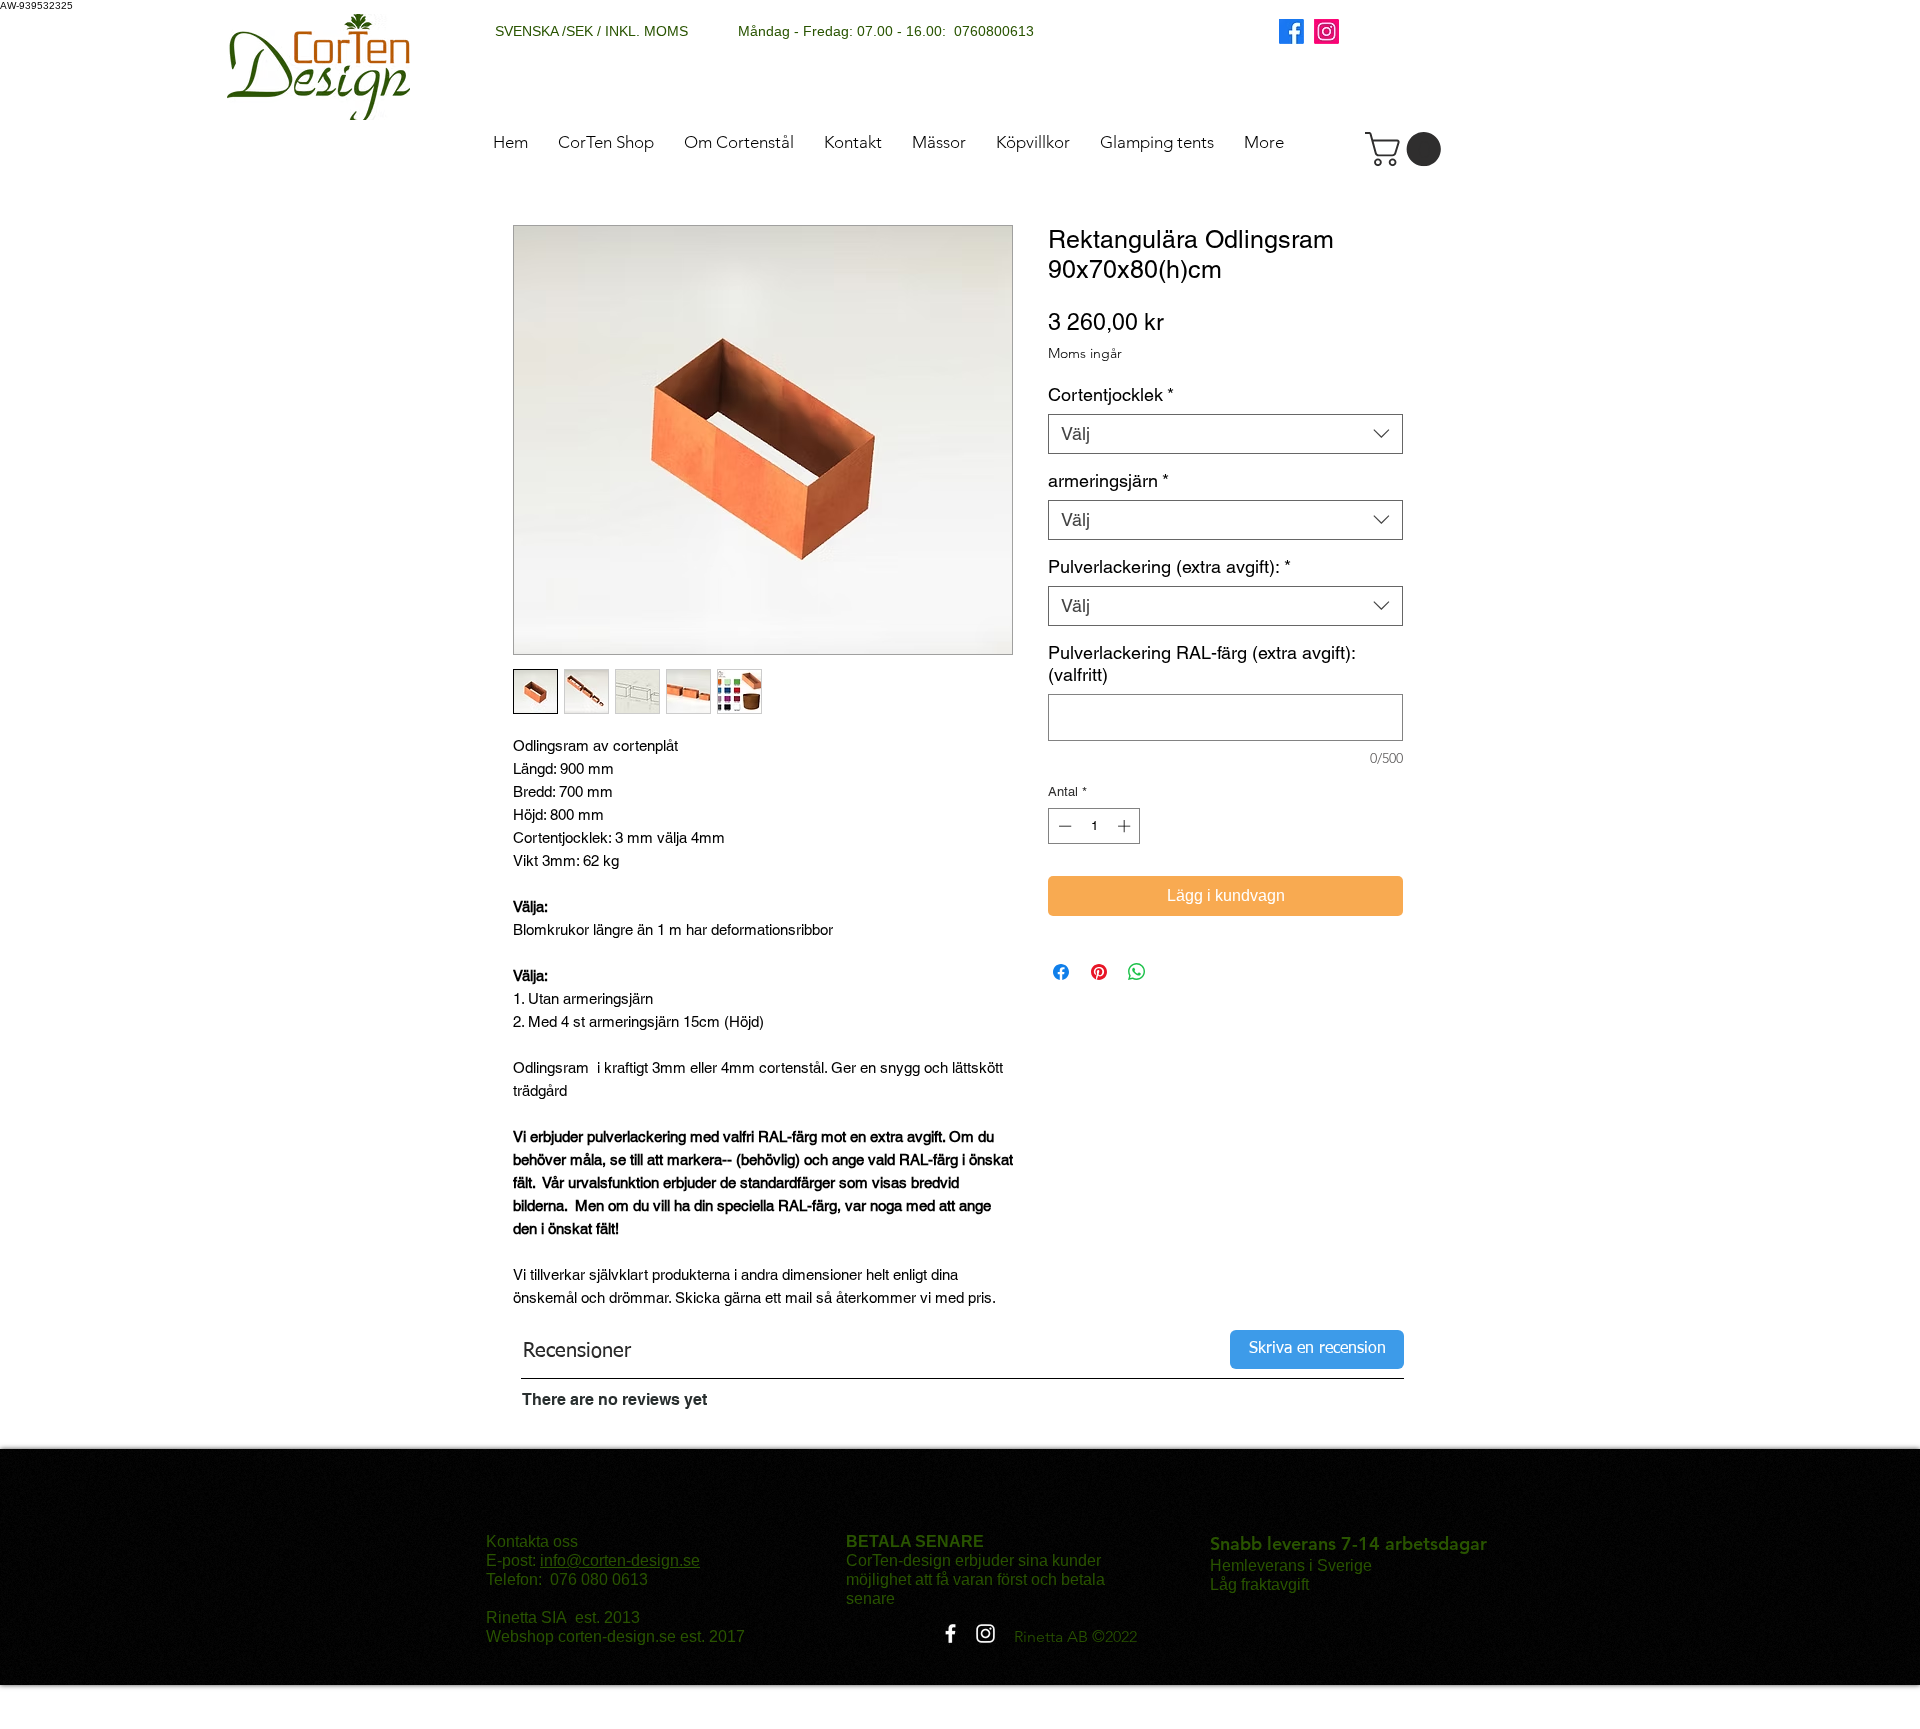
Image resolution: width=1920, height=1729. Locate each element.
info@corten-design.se (620, 1560)
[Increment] (1126, 826)
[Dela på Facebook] (1061, 972)
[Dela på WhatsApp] (1137, 972)
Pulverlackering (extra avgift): (1169, 566)
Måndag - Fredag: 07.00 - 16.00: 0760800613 (886, 31)
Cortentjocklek (1111, 394)
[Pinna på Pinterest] (1099, 972)
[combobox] (1225, 434)
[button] (1407, 149)
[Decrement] (1063, 826)
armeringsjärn (1108, 480)
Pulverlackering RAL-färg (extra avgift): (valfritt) (1201, 663)
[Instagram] (1326, 31)
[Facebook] (1291, 31)
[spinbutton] (1094, 826)
